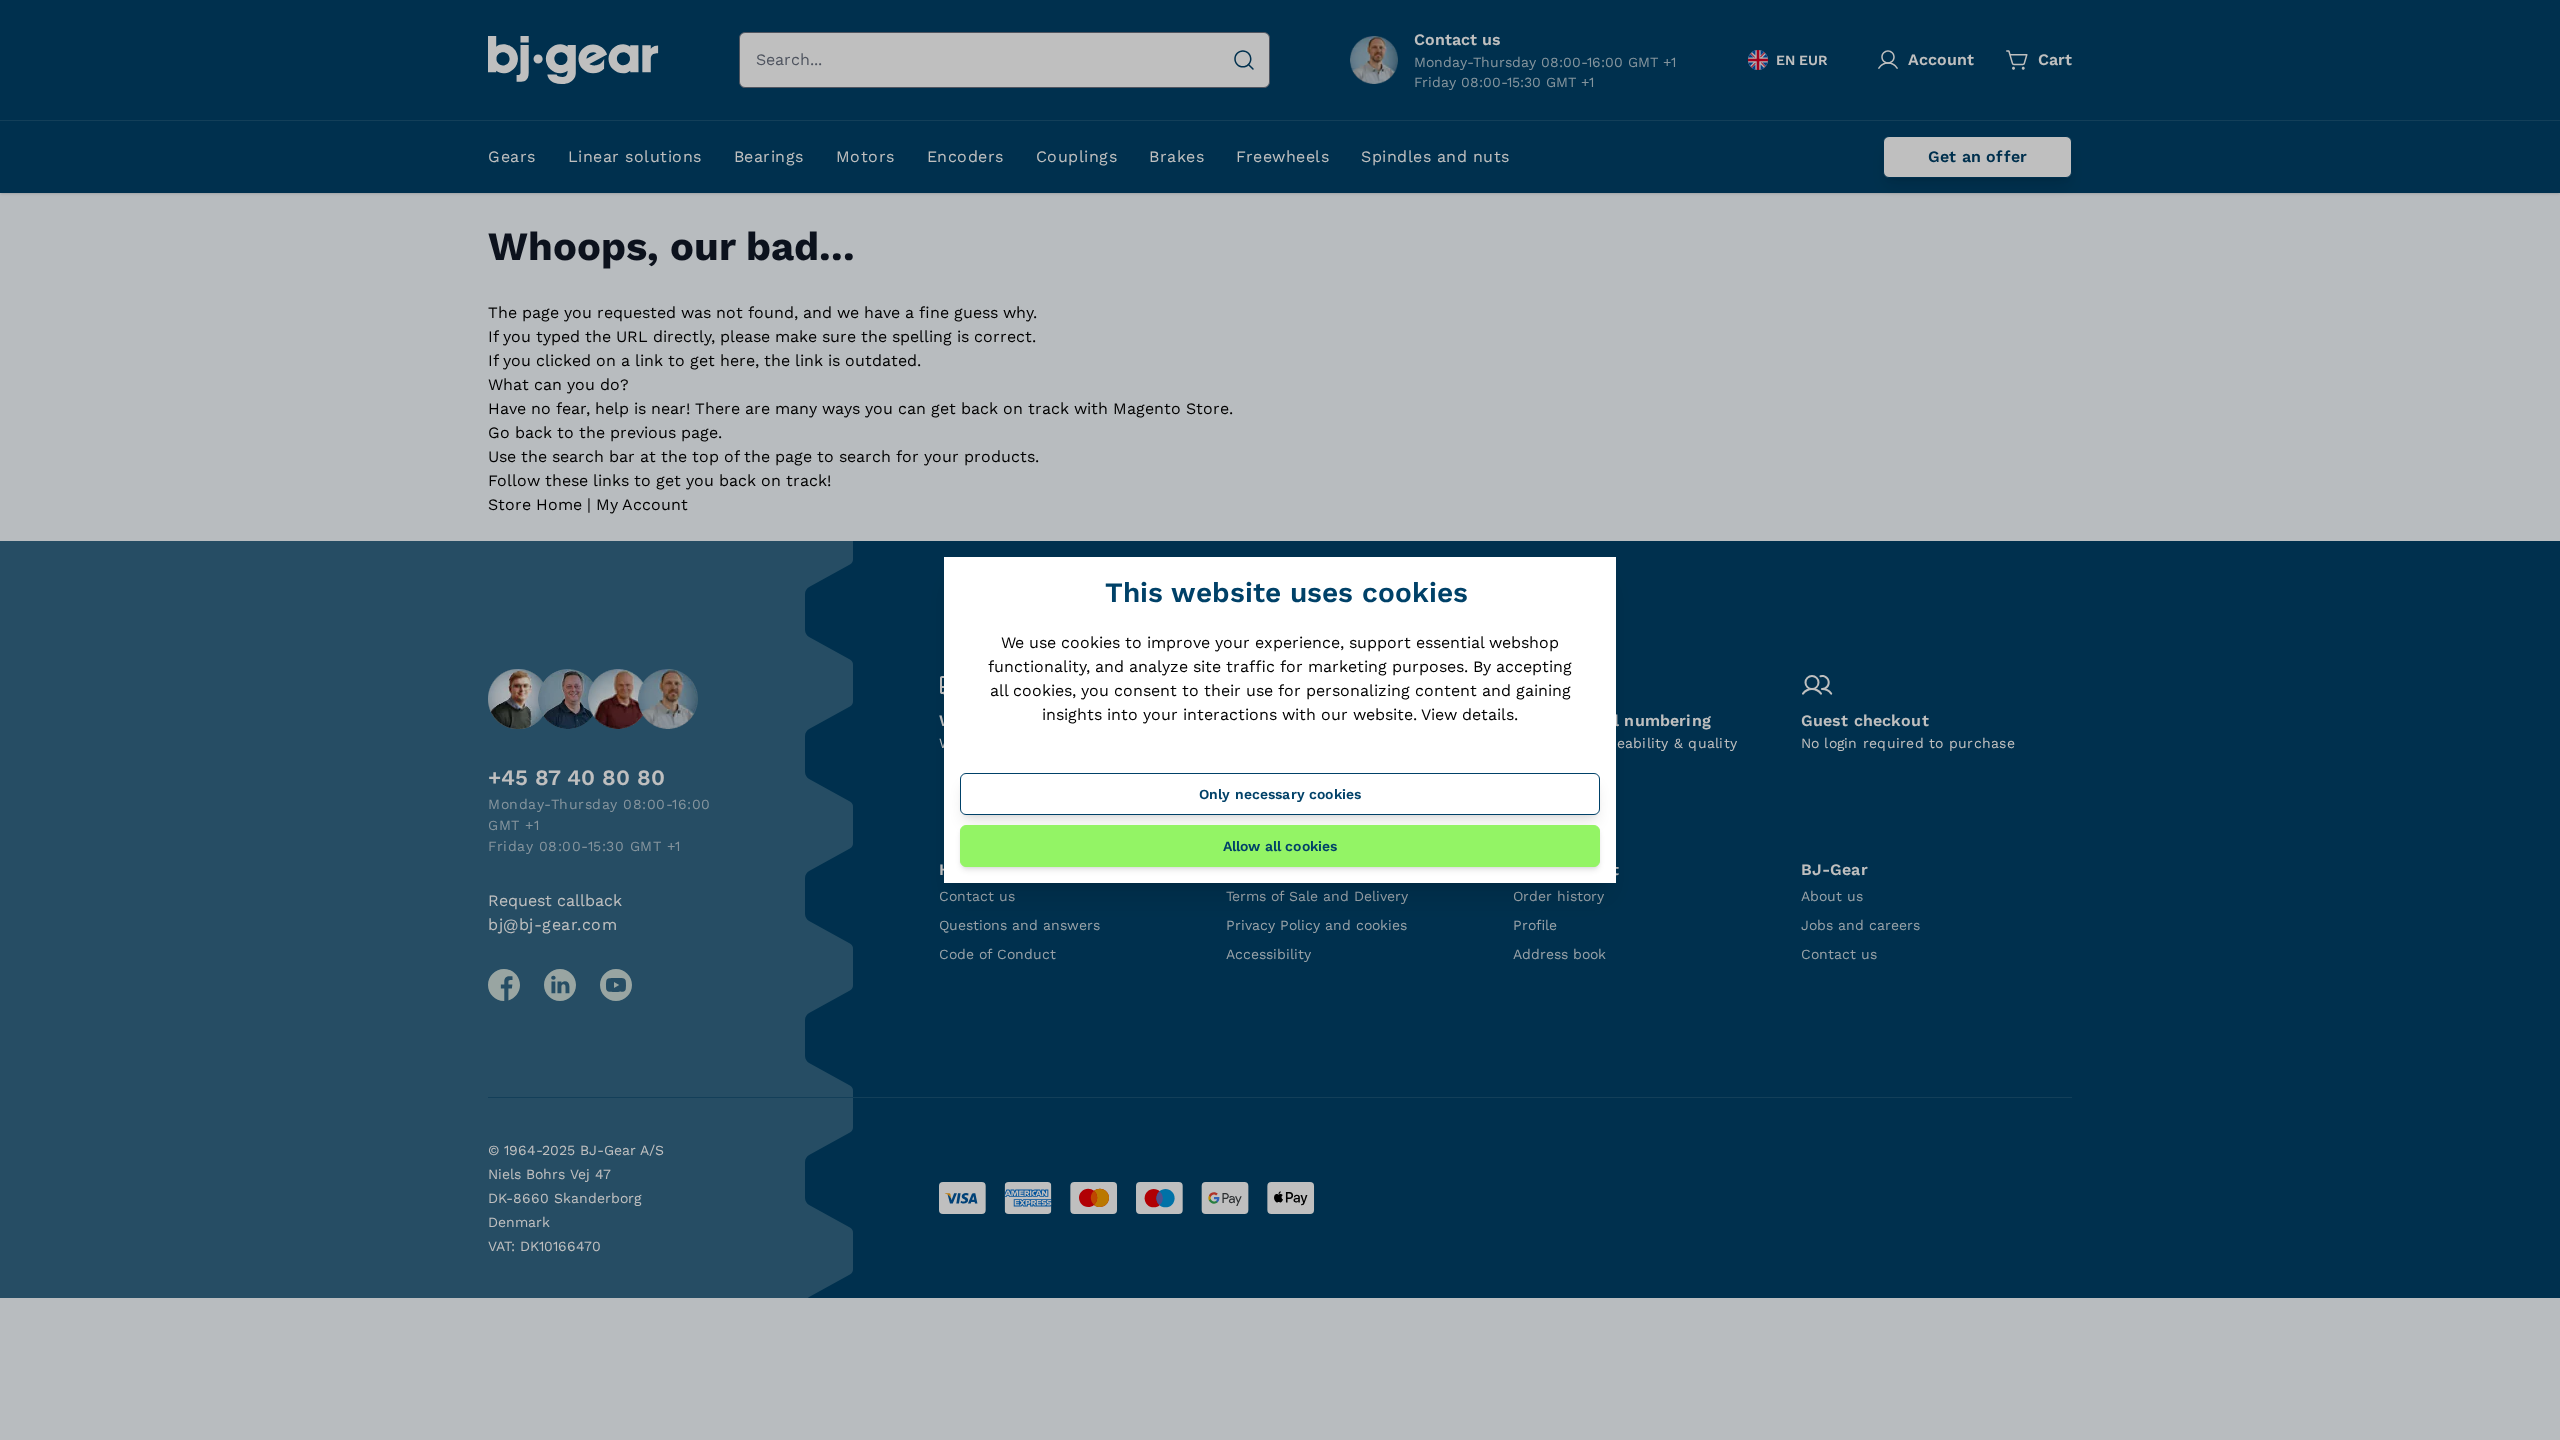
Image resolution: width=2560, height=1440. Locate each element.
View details (1467, 714)
